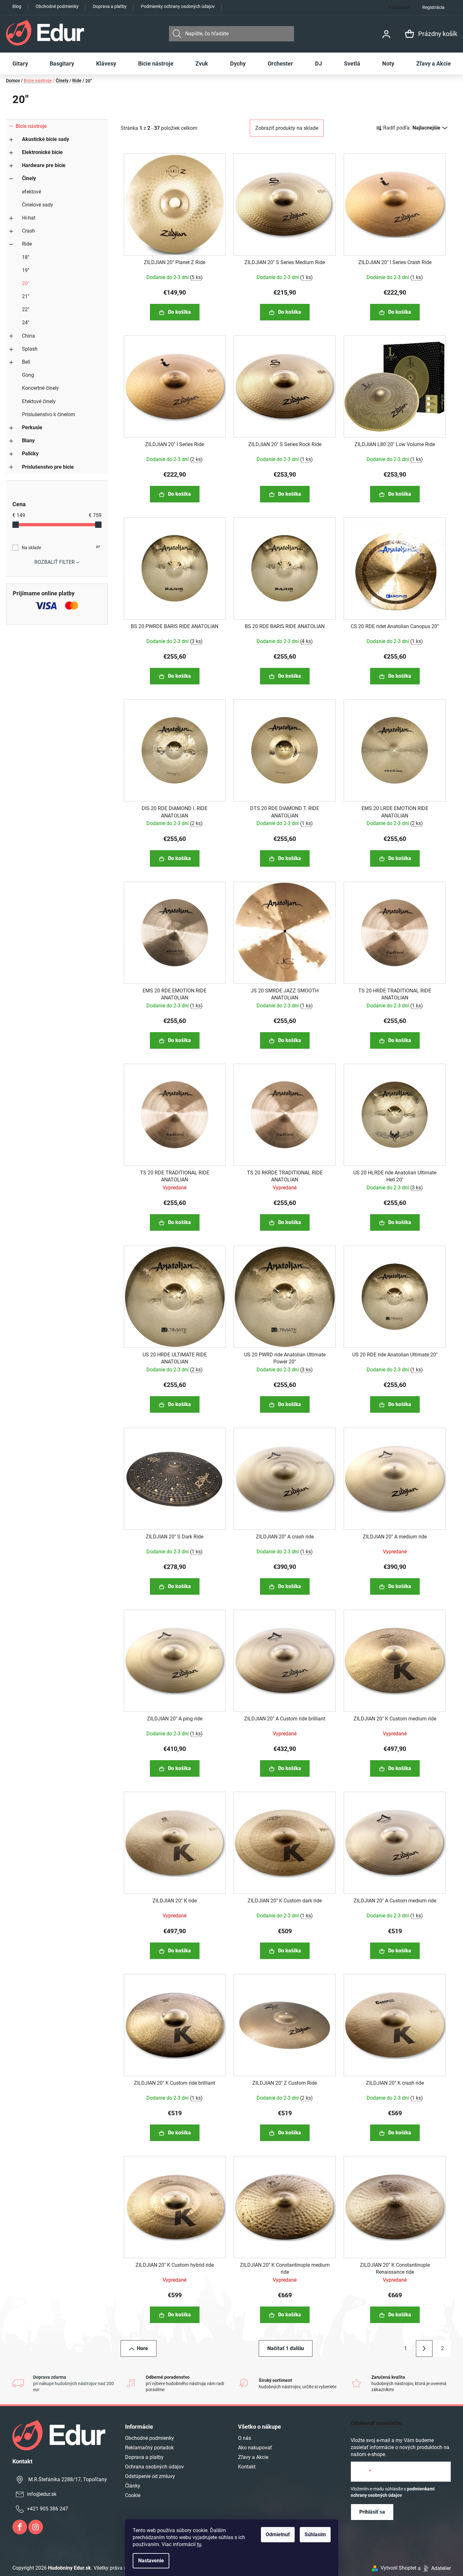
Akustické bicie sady (46, 139)
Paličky (30, 454)
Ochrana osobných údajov (154, 2467)
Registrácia (433, 7)
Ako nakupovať (255, 2448)
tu (199, 2544)
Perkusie (32, 427)
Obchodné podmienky (57, 6)
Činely (29, 178)
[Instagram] (36, 2527)
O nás (245, 2438)
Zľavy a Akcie (253, 2457)
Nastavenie (151, 2561)
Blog (17, 6)
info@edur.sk (42, 2494)
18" (26, 257)
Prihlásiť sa (372, 2512)
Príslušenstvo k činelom (49, 414)
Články (133, 2486)
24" (26, 322)
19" (26, 270)
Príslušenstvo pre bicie (48, 467)
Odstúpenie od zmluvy (150, 2476)
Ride (27, 244)
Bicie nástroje (31, 126)
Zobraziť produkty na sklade (287, 128)
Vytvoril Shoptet (398, 2568)
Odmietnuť (278, 2534)
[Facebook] (20, 2527)
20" (26, 283)
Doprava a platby (110, 6)
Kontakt (247, 2467)
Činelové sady (38, 205)
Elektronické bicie (42, 152)
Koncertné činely (40, 388)
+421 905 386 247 (48, 2509)
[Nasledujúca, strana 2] (424, 2348)
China (28, 336)
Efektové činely (39, 401)
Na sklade (61, 548)
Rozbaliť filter (55, 562)
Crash (28, 231)
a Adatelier (434, 2568)
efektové (32, 192)
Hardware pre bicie (44, 165)
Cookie (133, 2495)
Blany (28, 441)
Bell (26, 362)
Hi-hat (29, 218)
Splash (30, 349)
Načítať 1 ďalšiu (286, 2348)
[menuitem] (20, 64)
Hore (142, 2348)
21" (26, 296)
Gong (28, 375)
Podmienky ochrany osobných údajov (178, 6)
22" (26, 309)
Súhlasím (315, 2534)
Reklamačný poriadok (149, 2448)
